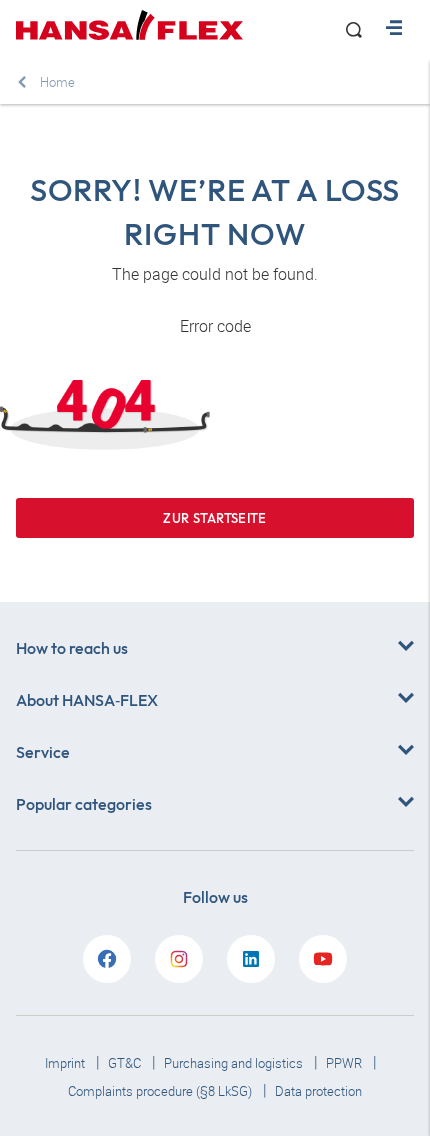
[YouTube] (323, 959)
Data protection (318, 1091)
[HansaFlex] (129, 25)
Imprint (66, 1063)
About (87, 700)
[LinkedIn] (251, 959)
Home (57, 82)
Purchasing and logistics (235, 1063)
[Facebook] (107, 959)
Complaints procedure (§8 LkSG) (161, 1091)
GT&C (126, 1063)
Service (43, 752)
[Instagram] (179, 959)
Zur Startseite (214, 518)
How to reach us (72, 648)
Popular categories (84, 804)
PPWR (345, 1063)
